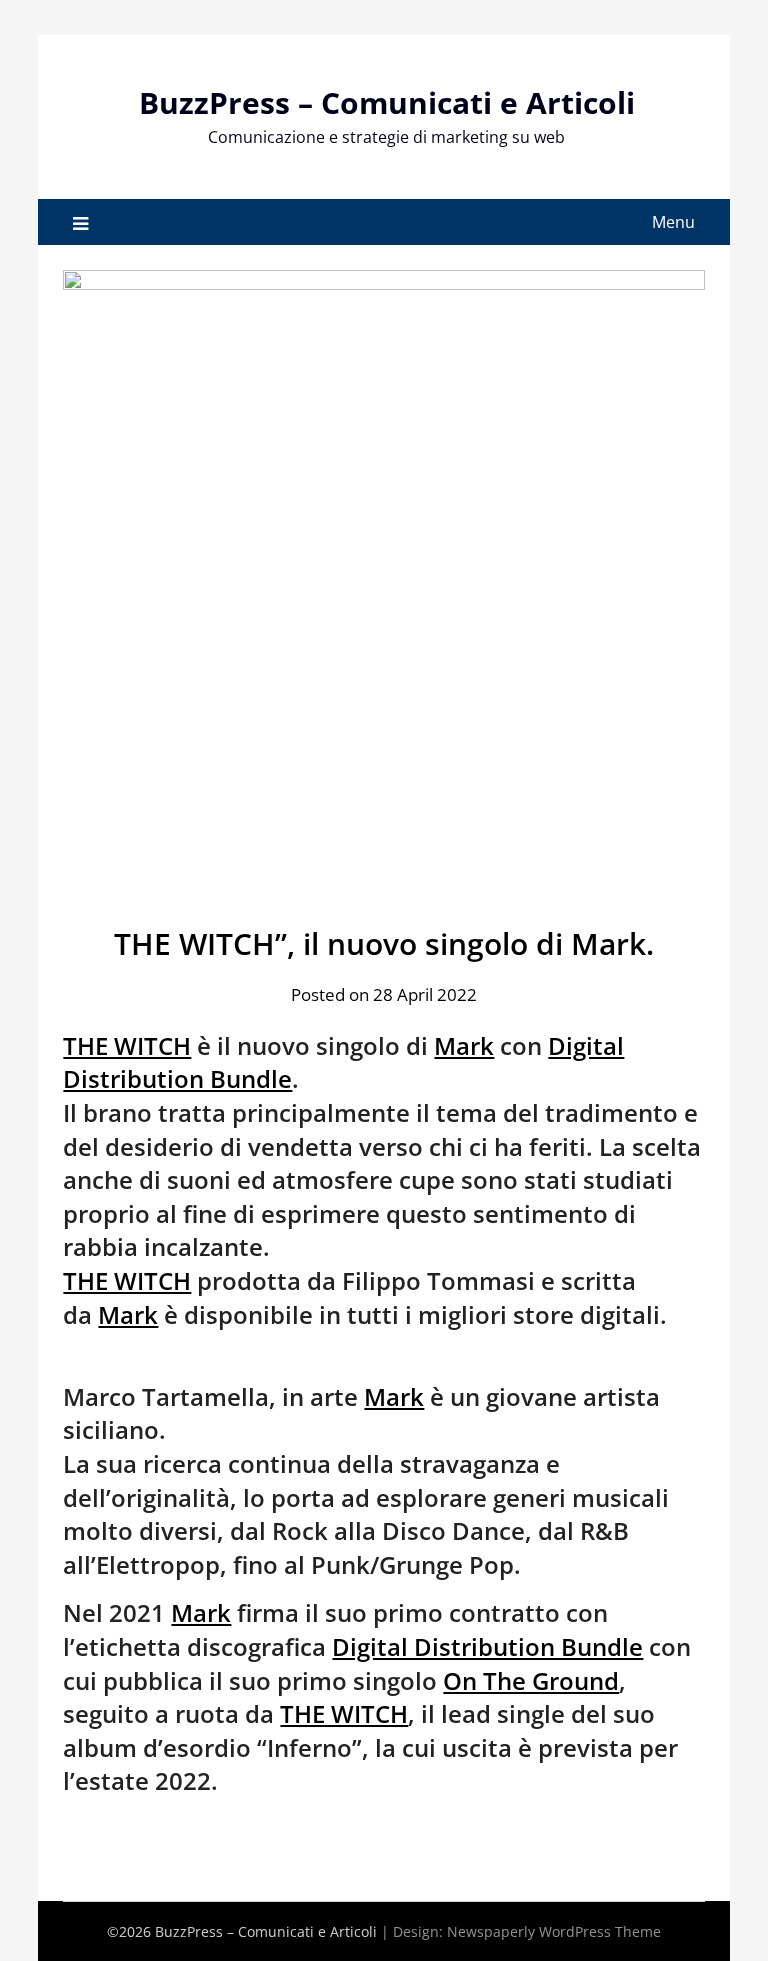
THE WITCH (127, 1045)
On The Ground (531, 1680)
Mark (464, 1045)
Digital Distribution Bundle (487, 1646)
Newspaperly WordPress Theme (554, 1931)
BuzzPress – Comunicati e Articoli (387, 102)
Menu (673, 222)
